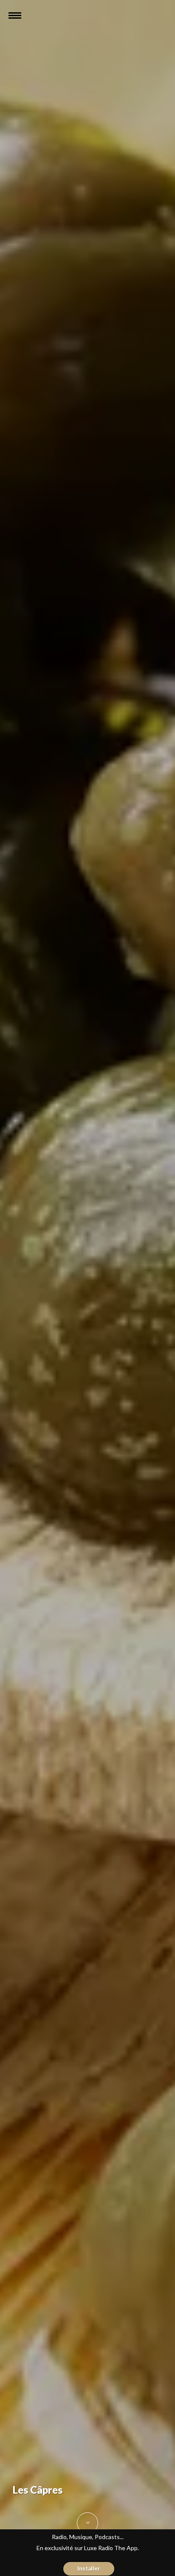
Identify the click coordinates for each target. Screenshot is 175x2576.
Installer (89, 2568)
